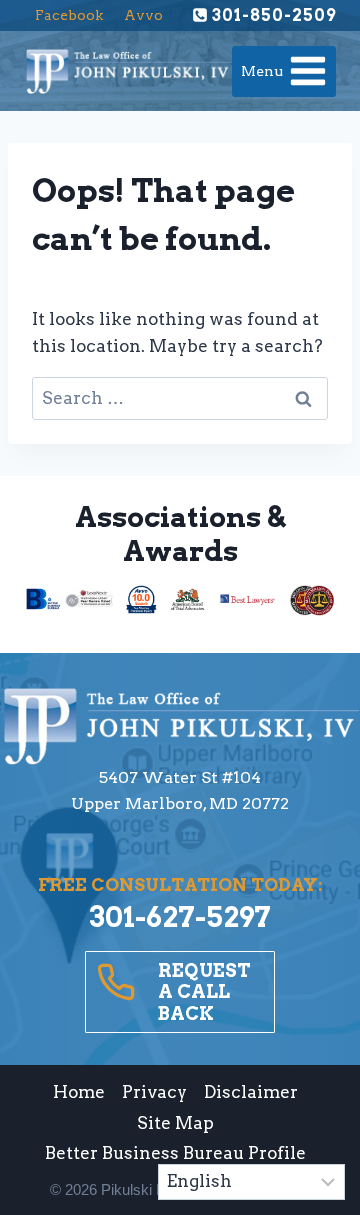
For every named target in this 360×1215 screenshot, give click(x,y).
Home (79, 1092)
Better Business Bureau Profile (175, 1153)
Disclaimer (251, 1092)
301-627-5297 (180, 917)
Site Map (175, 1123)
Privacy (154, 1092)
